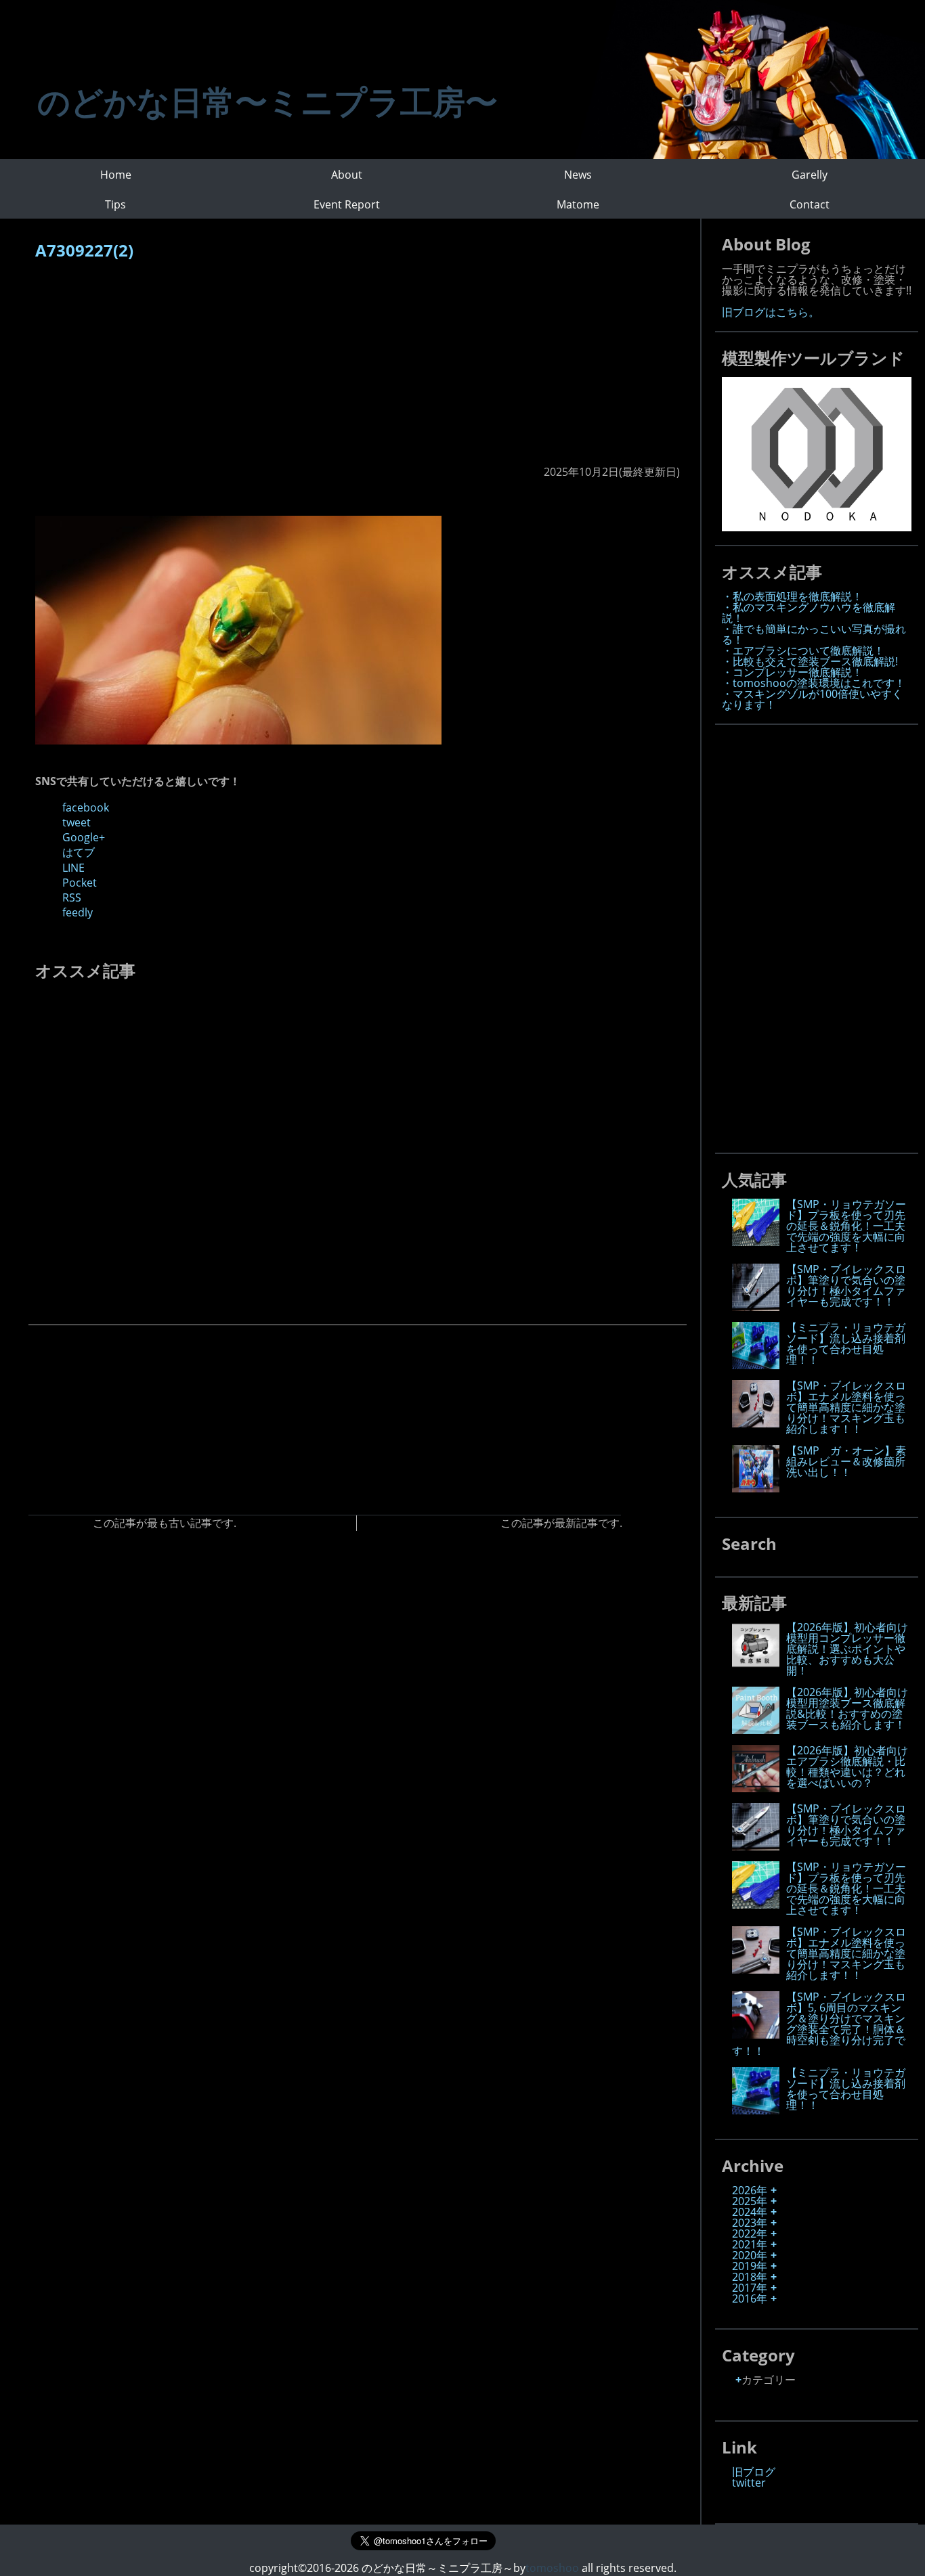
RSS (72, 897)
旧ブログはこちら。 (771, 312)
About (347, 175)
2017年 (750, 2288)
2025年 (750, 2201)
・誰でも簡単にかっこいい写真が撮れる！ (814, 634)
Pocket (80, 883)
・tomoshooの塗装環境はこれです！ (814, 683)
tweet (77, 822)
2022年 (750, 2234)
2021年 (750, 2244)
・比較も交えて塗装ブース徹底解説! (810, 661)
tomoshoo (552, 2568)
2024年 (750, 2212)
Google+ (84, 837)
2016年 (750, 2299)
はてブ (79, 852)
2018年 (750, 2277)
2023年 (750, 2223)
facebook (86, 807)
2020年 (750, 2255)
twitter (749, 2483)
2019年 (750, 2266)
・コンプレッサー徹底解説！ (792, 672)
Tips (115, 204)
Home (116, 175)
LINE (73, 868)
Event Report (347, 204)
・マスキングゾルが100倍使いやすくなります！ (812, 699)
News (578, 175)
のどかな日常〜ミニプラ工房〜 (267, 101)
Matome (578, 204)
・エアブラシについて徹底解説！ (803, 650)
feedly (78, 912)
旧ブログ (754, 2472)
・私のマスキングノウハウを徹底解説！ (809, 613)
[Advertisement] (358, 370)
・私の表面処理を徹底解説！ (792, 596)
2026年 (750, 2190)
